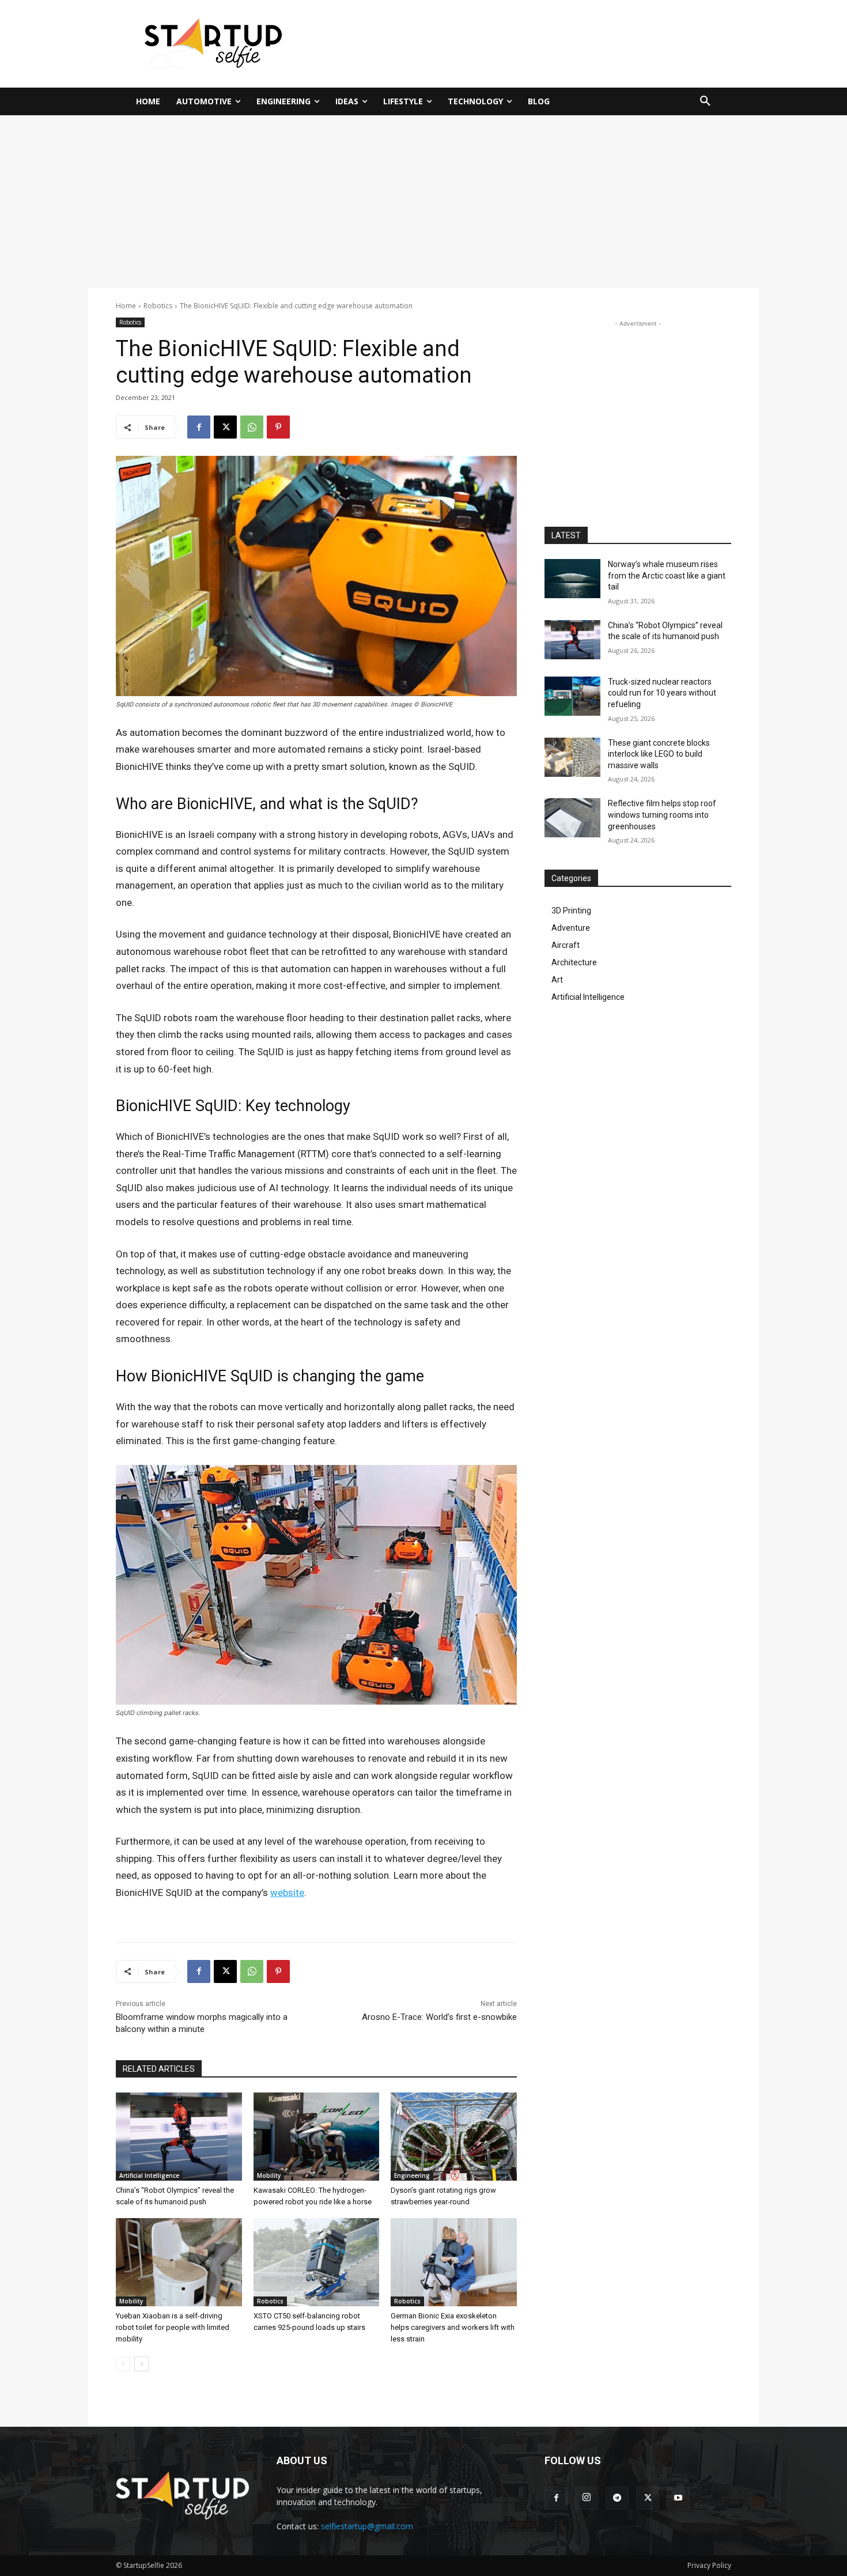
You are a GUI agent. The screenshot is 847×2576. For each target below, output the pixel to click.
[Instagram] (587, 2498)
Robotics (158, 306)
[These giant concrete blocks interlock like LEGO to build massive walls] (572, 757)
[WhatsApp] (252, 427)
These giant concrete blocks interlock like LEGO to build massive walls (659, 754)
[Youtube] (678, 2498)
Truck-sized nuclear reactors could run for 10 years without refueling (662, 693)
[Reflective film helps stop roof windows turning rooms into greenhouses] (572, 818)
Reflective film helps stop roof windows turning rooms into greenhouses (662, 815)
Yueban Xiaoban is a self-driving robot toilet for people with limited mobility (173, 2327)
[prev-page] (123, 2364)
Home (126, 306)
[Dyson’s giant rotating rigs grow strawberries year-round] (454, 2137)
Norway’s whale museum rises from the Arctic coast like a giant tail (667, 575)
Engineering (412, 2175)
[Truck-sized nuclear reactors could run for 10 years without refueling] (572, 696)
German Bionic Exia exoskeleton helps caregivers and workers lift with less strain (453, 2327)
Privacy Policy (709, 2565)
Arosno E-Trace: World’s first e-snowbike (439, 2017)
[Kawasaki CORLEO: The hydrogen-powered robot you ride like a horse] (317, 2137)
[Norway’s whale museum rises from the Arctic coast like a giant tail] (572, 579)
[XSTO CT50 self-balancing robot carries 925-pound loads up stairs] (317, 2262)
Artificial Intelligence (149, 2175)
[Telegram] (617, 2498)
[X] (225, 427)
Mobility (269, 2175)
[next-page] (141, 2364)
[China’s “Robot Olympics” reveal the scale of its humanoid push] (179, 2137)
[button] (705, 101)
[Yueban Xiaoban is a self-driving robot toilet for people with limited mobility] (179, 2262)
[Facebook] (199, 427)
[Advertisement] (536, 42)
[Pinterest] (278, 427)
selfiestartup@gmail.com (367, 2526)
